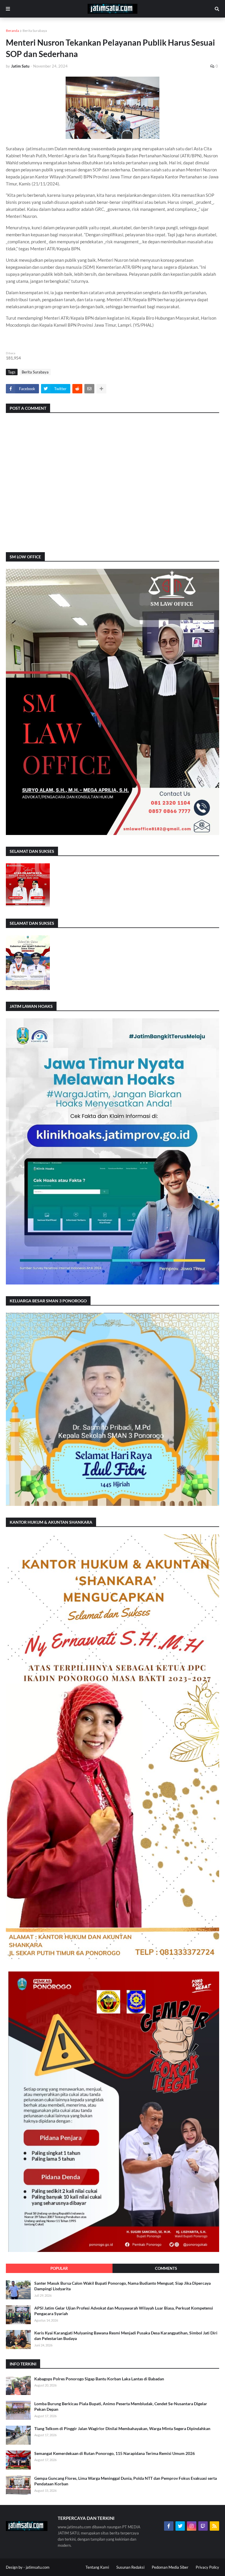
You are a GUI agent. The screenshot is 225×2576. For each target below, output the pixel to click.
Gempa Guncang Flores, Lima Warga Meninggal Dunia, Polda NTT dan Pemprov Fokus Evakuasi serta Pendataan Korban (126, 2481)
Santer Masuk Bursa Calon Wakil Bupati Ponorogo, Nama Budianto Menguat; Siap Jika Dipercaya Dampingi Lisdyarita (122, 2286)
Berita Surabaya (35, 31)
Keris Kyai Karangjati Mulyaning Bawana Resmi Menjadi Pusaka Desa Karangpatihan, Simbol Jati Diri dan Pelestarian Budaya (126, 2336)
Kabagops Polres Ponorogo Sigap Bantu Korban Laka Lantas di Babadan (99, 2379)
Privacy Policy (207, 2567)
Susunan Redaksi (130, 2567)
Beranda (12, 31)
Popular (59, 2268)
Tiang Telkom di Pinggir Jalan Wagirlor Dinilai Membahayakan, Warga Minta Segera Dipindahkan (122, 2428)
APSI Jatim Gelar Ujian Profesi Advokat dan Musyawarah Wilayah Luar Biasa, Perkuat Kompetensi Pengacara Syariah (124, 2311)
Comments (166, 2268)
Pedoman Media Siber (170, 2567)
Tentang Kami (97, 2567)
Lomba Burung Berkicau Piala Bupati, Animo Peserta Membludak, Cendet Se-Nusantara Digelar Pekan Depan (121, 2407)
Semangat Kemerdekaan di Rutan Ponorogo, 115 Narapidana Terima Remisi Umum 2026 (115, 2453)
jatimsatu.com (38, 2567)
